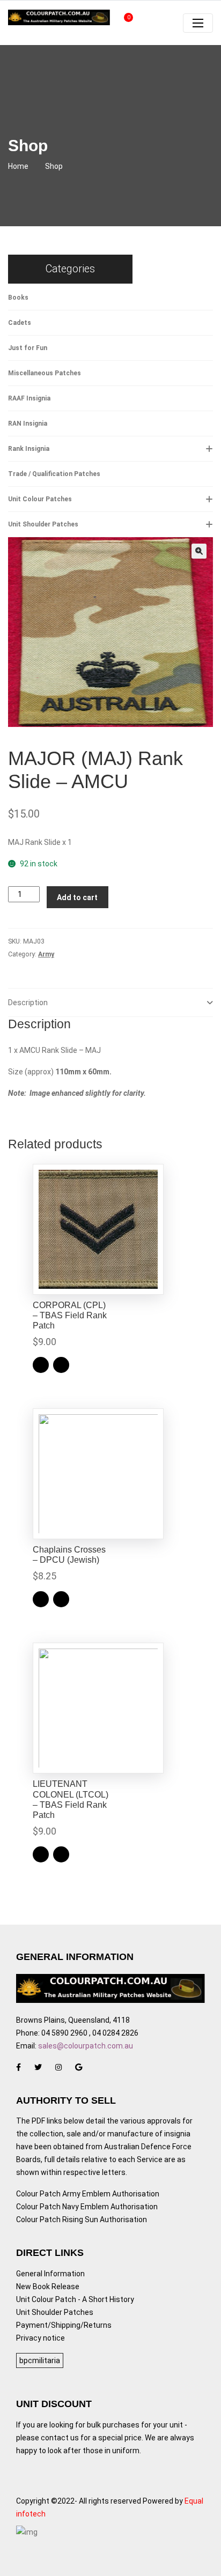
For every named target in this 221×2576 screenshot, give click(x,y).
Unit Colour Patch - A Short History (75, 2299)
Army (46, 954)
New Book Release (48, 2287)
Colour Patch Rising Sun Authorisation (82, 2219)
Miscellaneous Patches (45, 373)
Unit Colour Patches (40, 499)
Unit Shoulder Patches (43, 524)
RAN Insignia (28, 424)
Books (18, 298)
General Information (50, 2274)
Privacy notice (40, 2338)
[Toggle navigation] (198, 23)
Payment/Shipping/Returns (64, 2325)
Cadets (20, 323)
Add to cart (77, 897)
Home (18, 166)
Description (28, 1003)
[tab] (110, 1003)
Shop (54, 166)
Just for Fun (28, 348)
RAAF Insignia (29, 398)
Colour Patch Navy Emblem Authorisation (87, 2207)
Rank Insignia (29, 449)
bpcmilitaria (40, 2360)
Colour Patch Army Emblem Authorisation (88, 2194)
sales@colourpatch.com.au (86, 2046)
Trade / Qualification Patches (54, 474)
